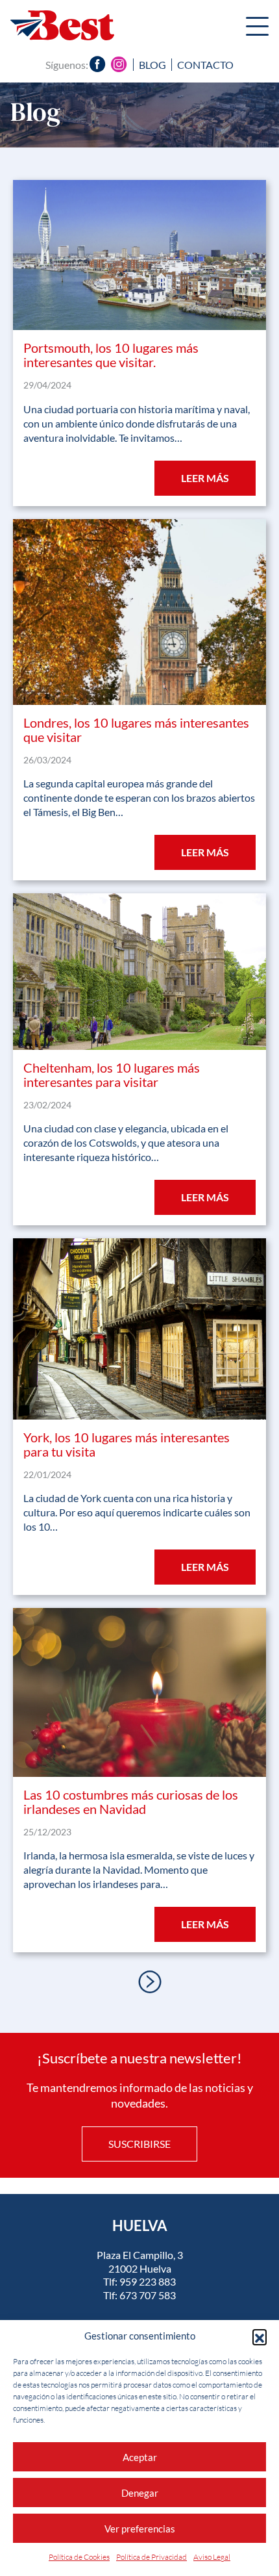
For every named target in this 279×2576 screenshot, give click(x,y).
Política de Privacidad (152, 2557)
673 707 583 (148, 2295)
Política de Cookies (79, 2557)
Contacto (205, 65)
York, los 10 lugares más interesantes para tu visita (127, 1444)
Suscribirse (139, 2144)
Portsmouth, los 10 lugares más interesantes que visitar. (111, 355)
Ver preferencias (140, 2529)
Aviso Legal (212, 2557)
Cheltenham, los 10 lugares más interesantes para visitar (112, 1075)
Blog (152, 65)
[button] (260, 2336)
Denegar (140, 2493)
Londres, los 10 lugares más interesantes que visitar (136, 730)
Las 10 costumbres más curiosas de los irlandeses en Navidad (131, 1802)
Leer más (205, 478)
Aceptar (140, 2457)
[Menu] (257, 28)
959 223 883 (148, 2281)
